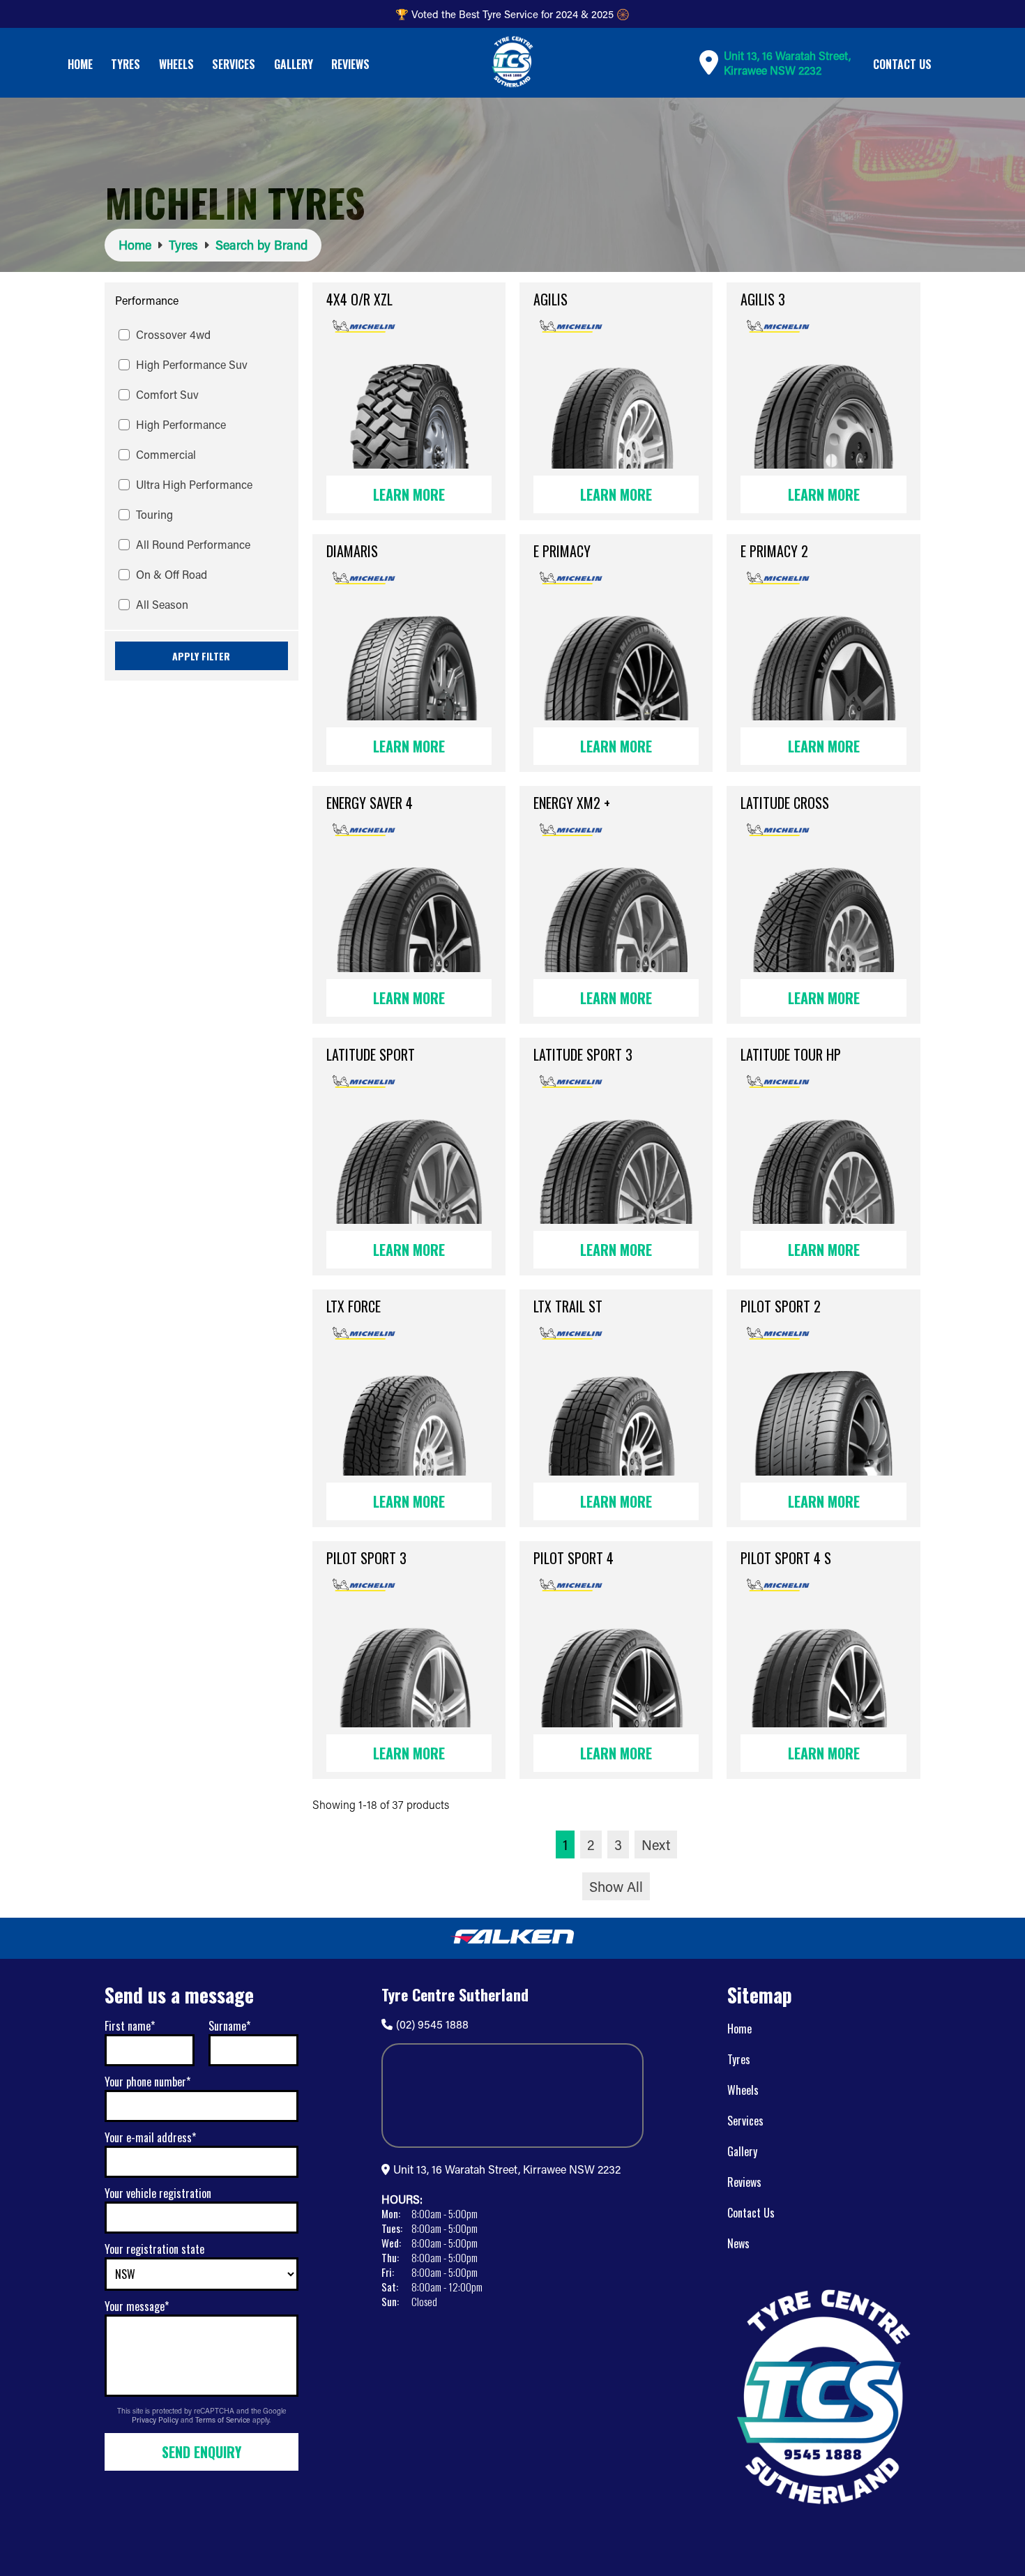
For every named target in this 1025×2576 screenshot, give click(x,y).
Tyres (126, 64)
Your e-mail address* (150, 2137)
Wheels (176, 64)
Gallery (294, 64)
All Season (162, 604)
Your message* (137, 2306)
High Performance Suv (192, 364)
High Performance (181, 424)
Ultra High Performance (194, 484)
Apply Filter (201, 656)
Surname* (229, 2026)
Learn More (409, 494)
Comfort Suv (167, 394)
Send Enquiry (202, 2452)
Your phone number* (147, 2082)
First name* (130, 2026)
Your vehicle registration (158, 2193)
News (738, 2243)
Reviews (350, 64)
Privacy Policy (156, 2420)
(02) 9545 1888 (432, 2024)
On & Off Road (172, 574)
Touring (154, 514)
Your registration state (154, 2249)
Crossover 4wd (173, 334)
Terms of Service (224, 2420)
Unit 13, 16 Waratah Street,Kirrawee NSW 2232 (787, 63)
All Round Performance (193, 544)
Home (80, 64)
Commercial (166, 454)
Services (234, 64)
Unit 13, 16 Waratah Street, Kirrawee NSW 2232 (507, 2169)
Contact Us (902, 64)
